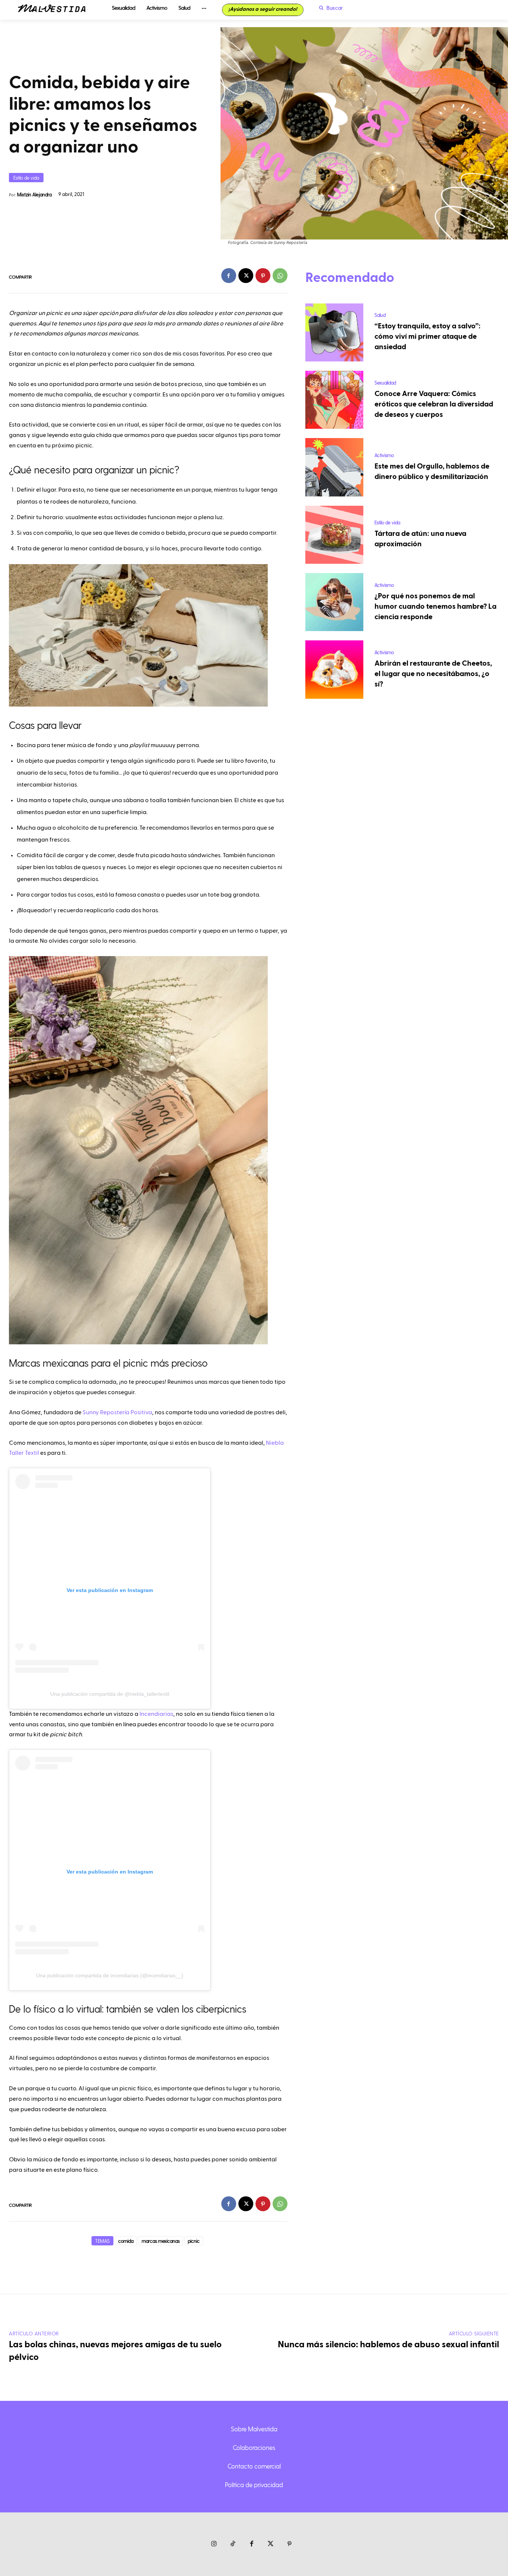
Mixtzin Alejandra (34, 194)
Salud (380, 315)
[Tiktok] (233, 2544)
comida (126, 2241)
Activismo (384, 455)
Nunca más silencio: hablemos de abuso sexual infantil (388, 2345)
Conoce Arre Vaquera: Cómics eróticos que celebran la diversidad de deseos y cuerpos (434, 404)
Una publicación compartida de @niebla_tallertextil (110, 1694)
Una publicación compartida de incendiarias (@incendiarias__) (110, 1975)
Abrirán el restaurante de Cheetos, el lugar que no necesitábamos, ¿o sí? (433, 674)
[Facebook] (229, 276)
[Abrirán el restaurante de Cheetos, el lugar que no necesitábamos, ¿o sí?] (334, 669)
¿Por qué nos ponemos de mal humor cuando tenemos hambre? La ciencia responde (435, 607)
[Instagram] (214, 2544)
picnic (194, 2241)
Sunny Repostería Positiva (117, 1412)
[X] (246, 276)
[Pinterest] (263, 276)
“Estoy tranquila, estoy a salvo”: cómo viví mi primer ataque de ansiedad (427, 337)
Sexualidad (385, 382)
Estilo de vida (26, 178)
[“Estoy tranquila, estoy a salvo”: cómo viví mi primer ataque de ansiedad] (334, 332)
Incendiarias (156, 1714)
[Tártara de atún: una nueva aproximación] (334, 535)
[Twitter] (271, 2544)
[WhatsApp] (280, 276)
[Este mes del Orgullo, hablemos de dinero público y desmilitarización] (334, 467)
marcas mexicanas (161, 2241)
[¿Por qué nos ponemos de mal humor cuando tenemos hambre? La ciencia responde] (334, 602)
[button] (329, 8)
